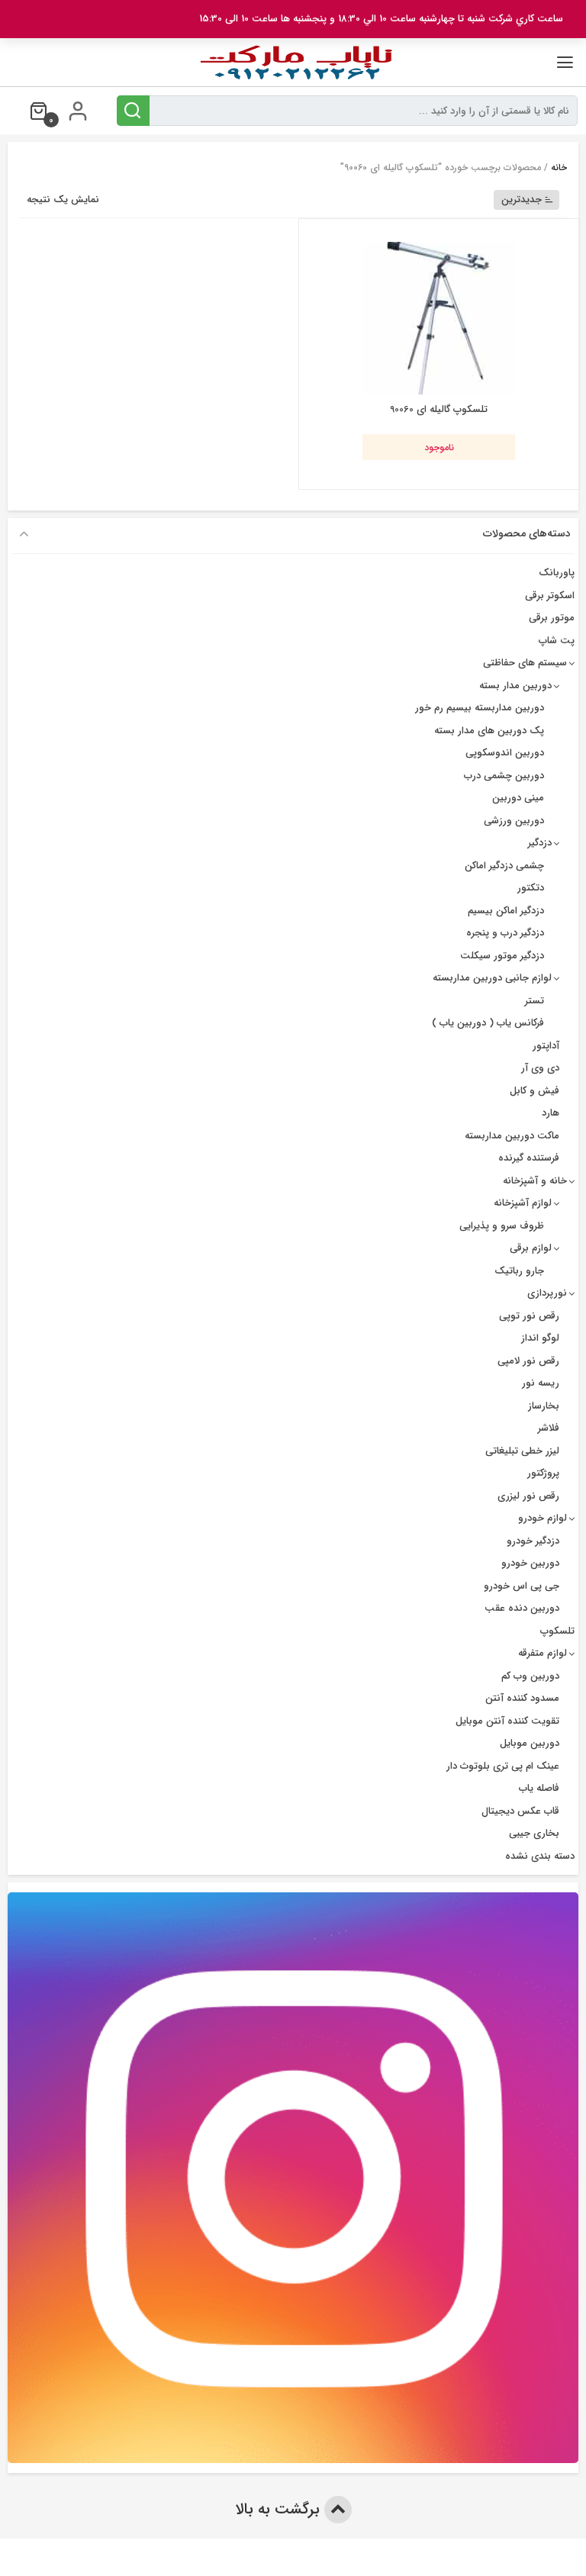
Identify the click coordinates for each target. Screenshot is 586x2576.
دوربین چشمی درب (504, 776)
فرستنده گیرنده (529, 1158)
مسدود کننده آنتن (522, 1698)
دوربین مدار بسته (515, 686)
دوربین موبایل (530, 1743)
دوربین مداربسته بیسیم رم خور (480, 708)
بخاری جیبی (534, 1833)
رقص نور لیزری (528, 1496)
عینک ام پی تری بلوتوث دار (503, 1766)
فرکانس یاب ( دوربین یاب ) (488, 1023)
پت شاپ (557, 641)
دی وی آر (540, 1068)
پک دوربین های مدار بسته (489, 731)
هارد (551, 1113)
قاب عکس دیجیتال (520, 1811)
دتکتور (531, 888)
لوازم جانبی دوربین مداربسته (492, 978)
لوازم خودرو (543, 1518)
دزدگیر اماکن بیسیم (506, 911)
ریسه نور (541, 1383)
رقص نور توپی (529, 1316)
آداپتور (546, 1046)
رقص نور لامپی (528, 1361)
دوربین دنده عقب (522, 1608)
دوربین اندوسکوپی (505, 753)
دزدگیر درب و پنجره (505, 933)
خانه (559, 167)
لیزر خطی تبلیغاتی (522, 1451)
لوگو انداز (540, 1338)
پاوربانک (557, 573)
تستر (534, 1001)
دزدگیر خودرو (533, 1541)
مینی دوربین (518, 798)
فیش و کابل (534, 1091)
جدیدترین (522, 200)
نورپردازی (547, 1293)
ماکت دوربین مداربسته (512, 1136)
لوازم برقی (531, 1248)
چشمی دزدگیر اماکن (504, 866)
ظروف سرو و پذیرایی (502, 1226)
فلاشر (549, 1428)
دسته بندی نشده (540, 1856)
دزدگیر (540, 843)
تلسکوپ (557, 1631)
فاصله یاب (539, 1788)
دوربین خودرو (530, 1563)
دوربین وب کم (530, 1676)
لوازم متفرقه (543, 1653)
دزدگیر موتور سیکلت (502, 956)
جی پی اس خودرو (522, 1586)
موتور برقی (552, 618)
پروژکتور (543, 1473)
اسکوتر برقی (550, 596)
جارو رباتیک (519, 1271)
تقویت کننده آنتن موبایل (507, 1721)
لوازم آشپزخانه (523, 1203)
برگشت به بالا (280, 2509)
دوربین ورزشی (514, 821)
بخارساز (544, 1406)
